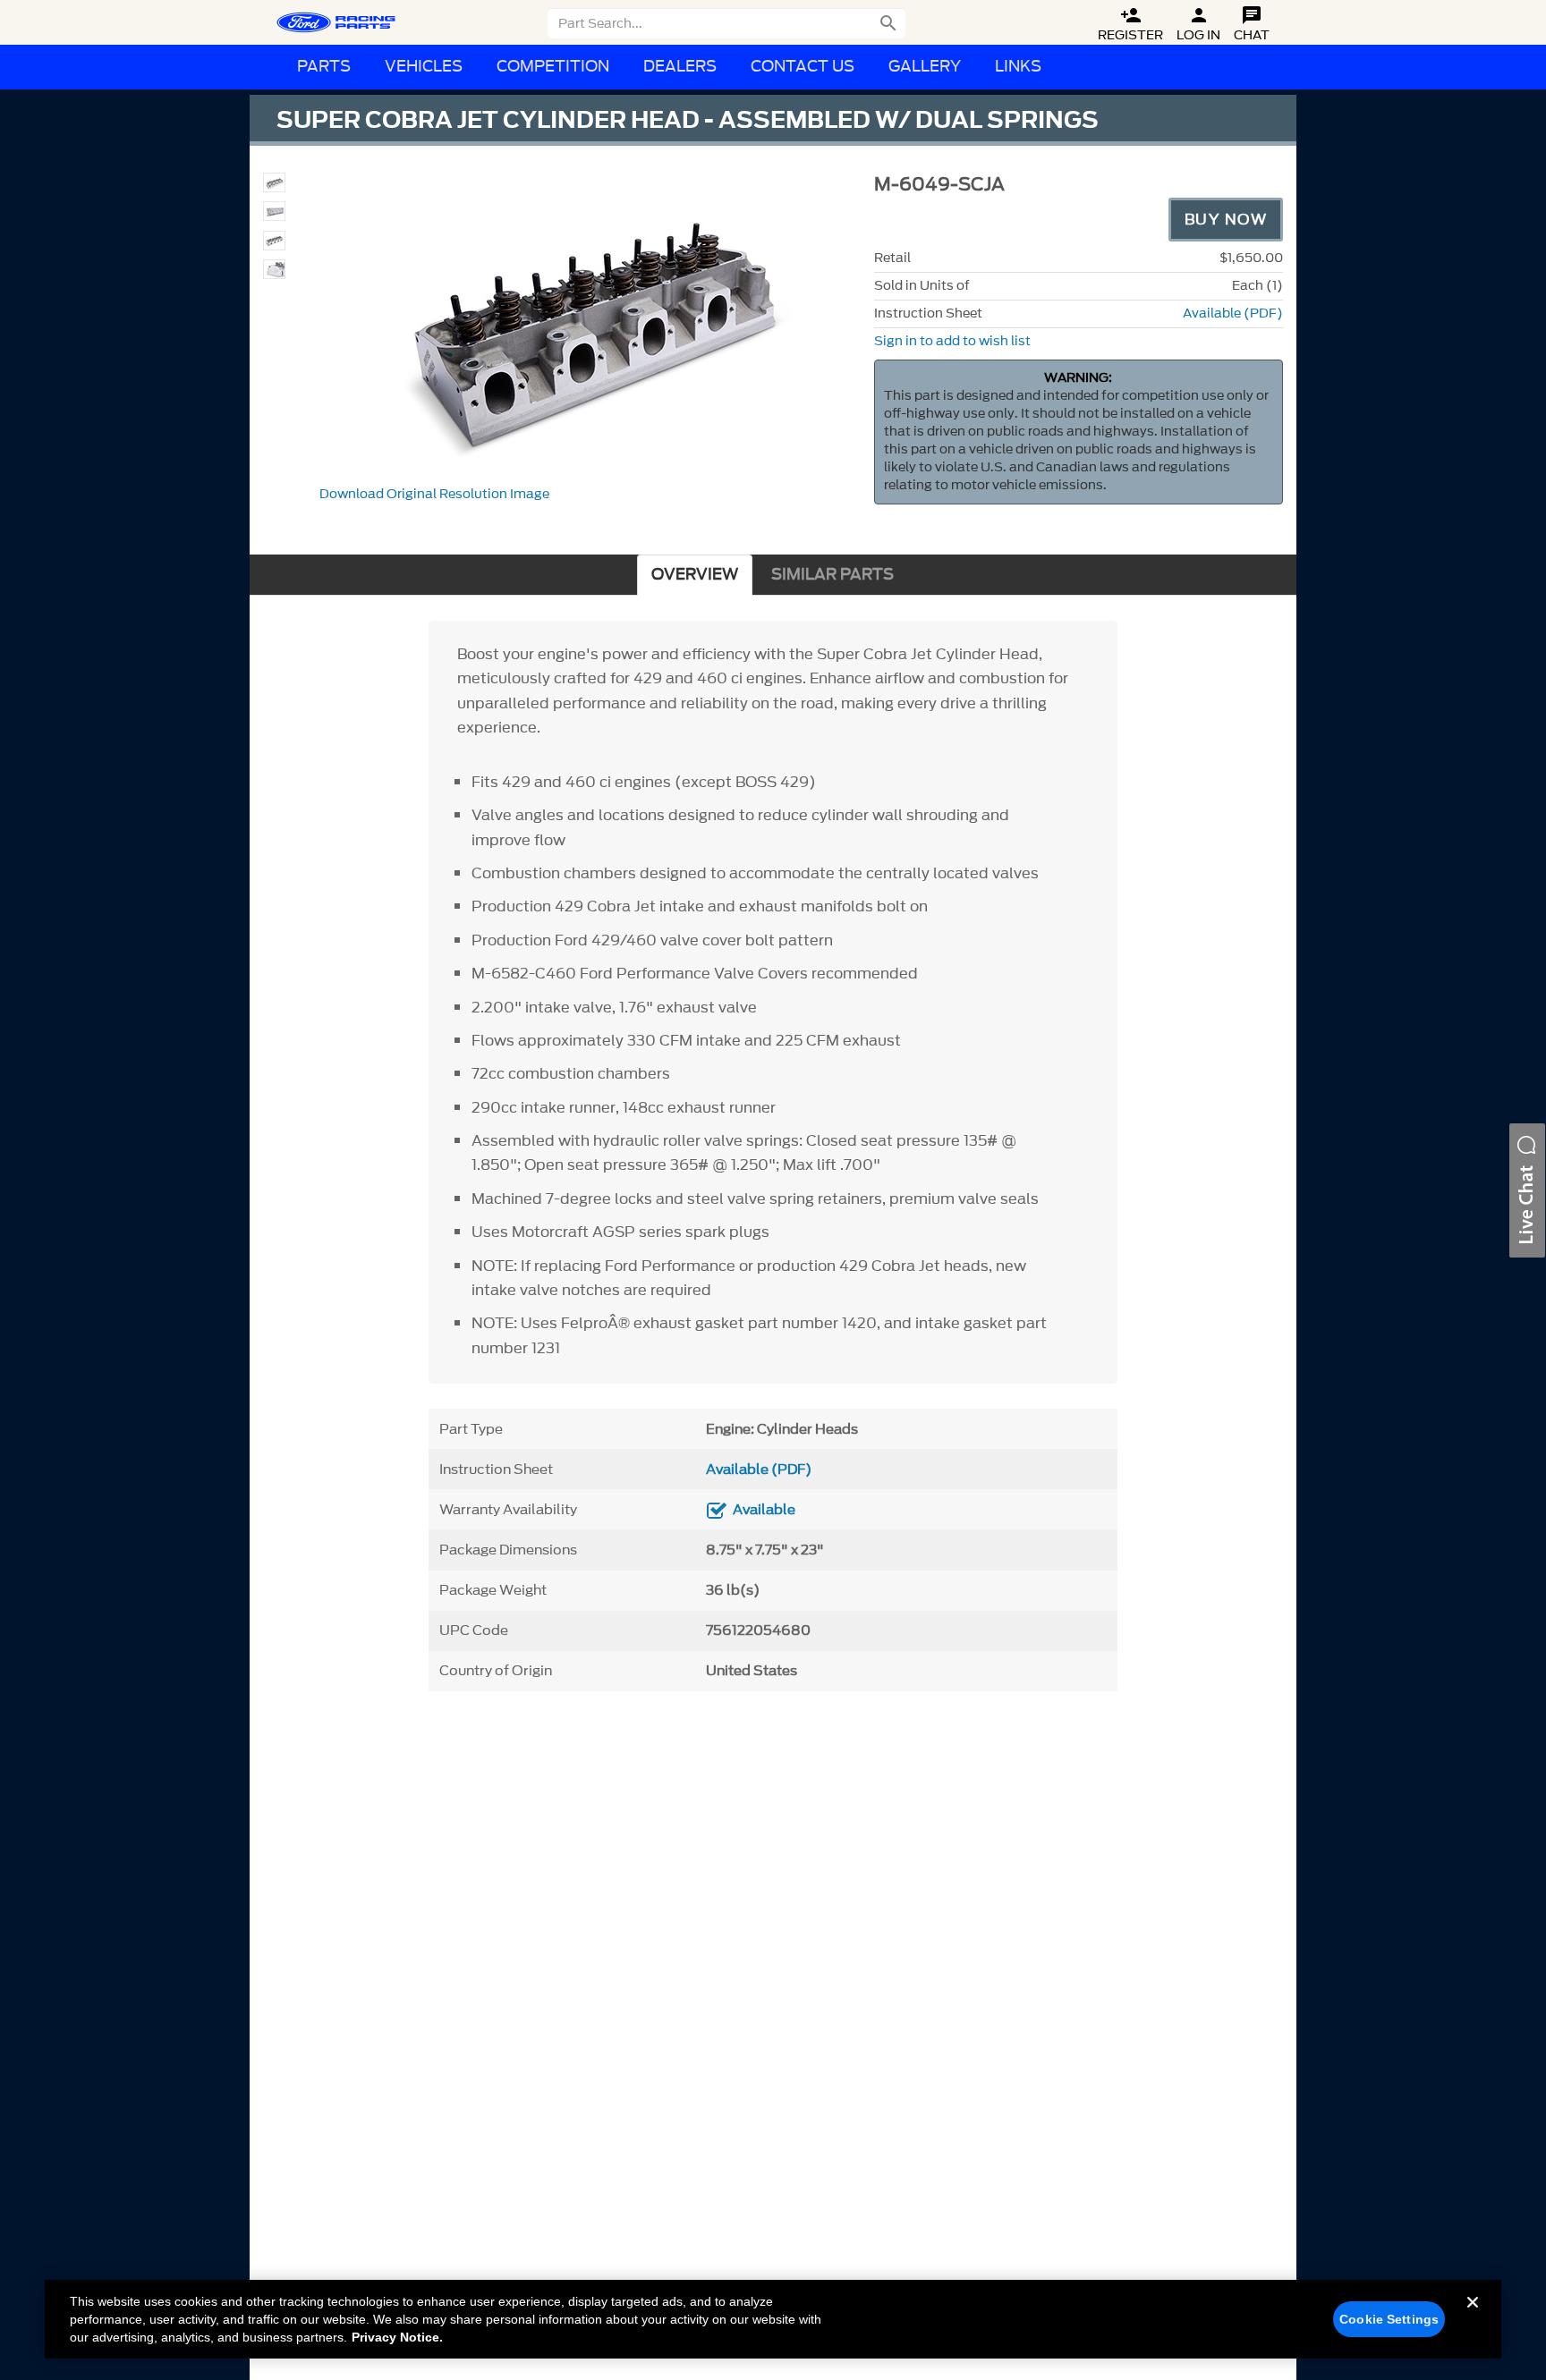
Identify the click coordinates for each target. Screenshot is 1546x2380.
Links (1018, 67)
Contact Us (803, 67)
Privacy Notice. (397, 2337)
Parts (324, 67)
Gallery (925, 67)
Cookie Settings (1389, 2319)
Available (764, 1510)
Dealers (680, 67)
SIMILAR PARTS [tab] (832, 575)
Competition (553, 67)
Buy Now (1226, 219)
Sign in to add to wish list (952, 341)
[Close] (1473, 2316)
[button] (1527, 1190)
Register (1130, 25)
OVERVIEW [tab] (695, 575)
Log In (1198, 25)
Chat (1252, 25)
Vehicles (424, 67)
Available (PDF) (1233, 313)
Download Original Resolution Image (434, 494)
